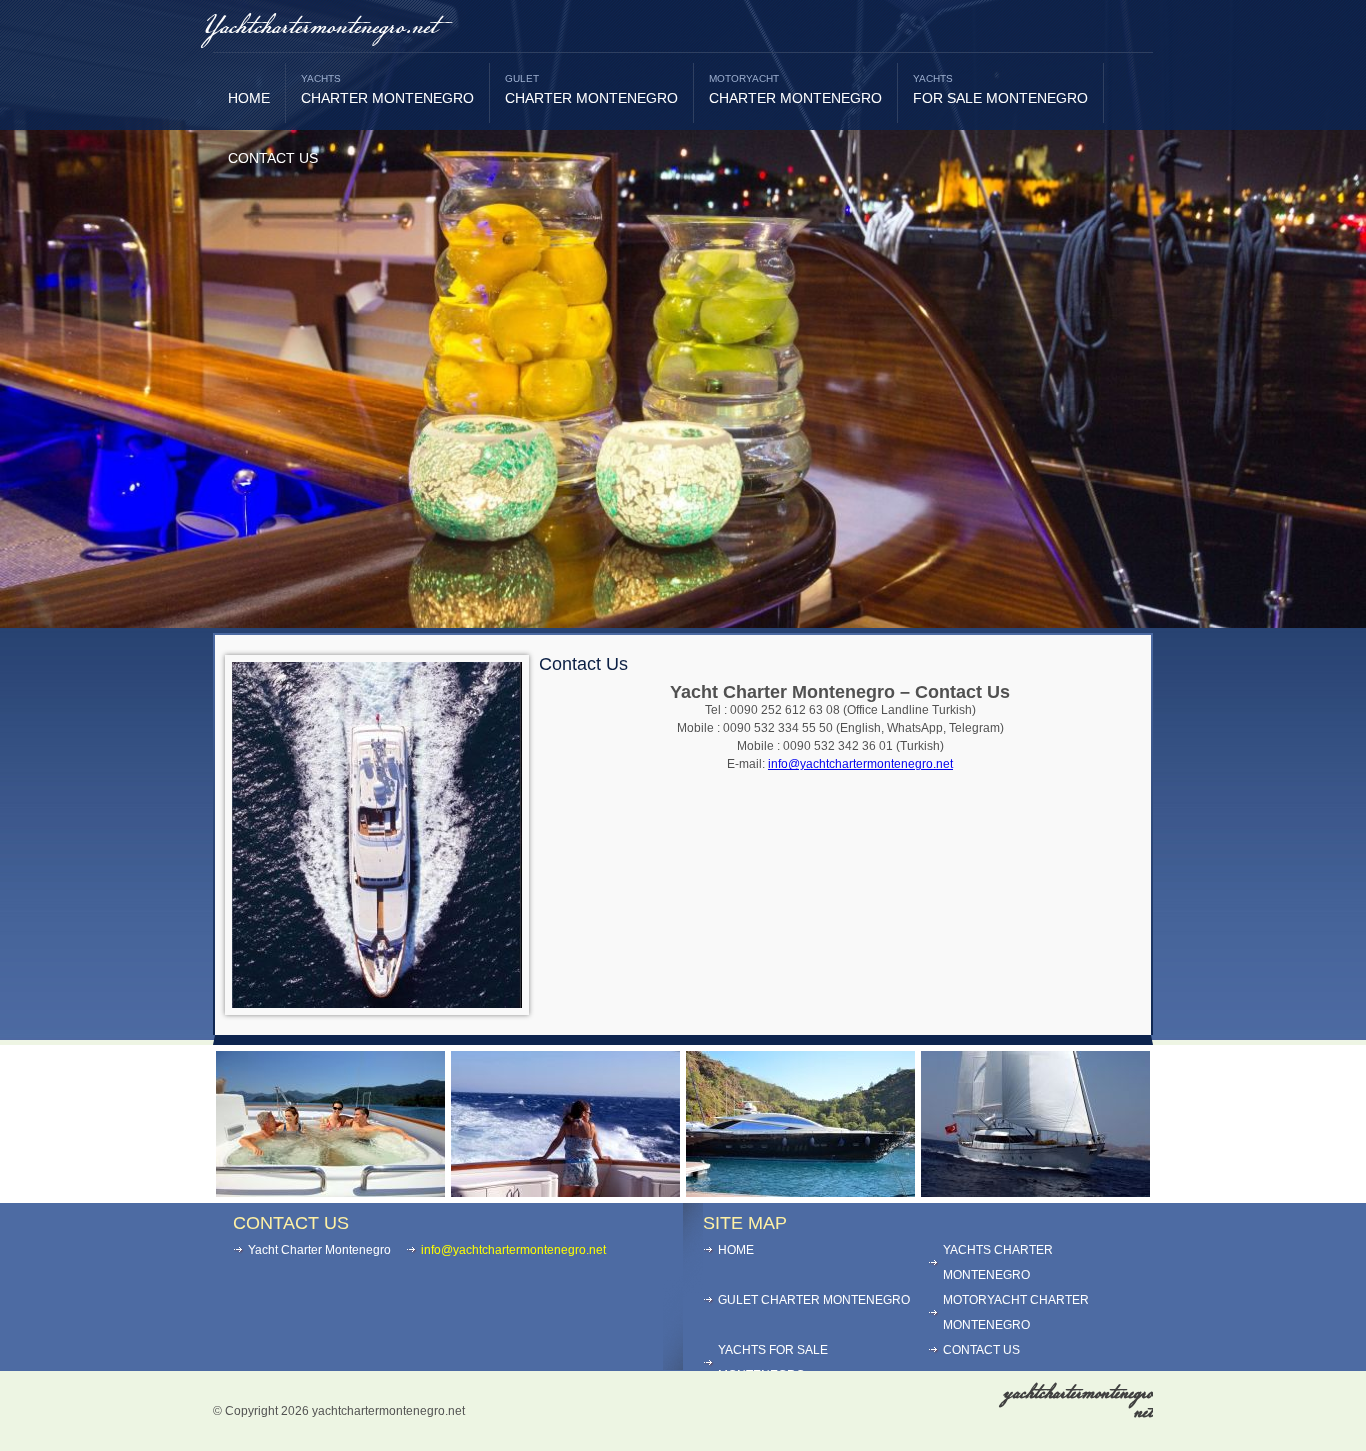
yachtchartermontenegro (1078, 1402)
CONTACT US (273, 158)
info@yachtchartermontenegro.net (860, 764)
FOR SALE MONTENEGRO (1000, 89)
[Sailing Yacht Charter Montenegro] (1035, 1191)
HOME (249, 98)
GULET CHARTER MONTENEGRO (814, 1300)
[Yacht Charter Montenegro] (330, 1191)
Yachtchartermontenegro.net (320, 27)
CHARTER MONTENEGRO (387, 89)
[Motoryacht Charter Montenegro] (565, 1191)
